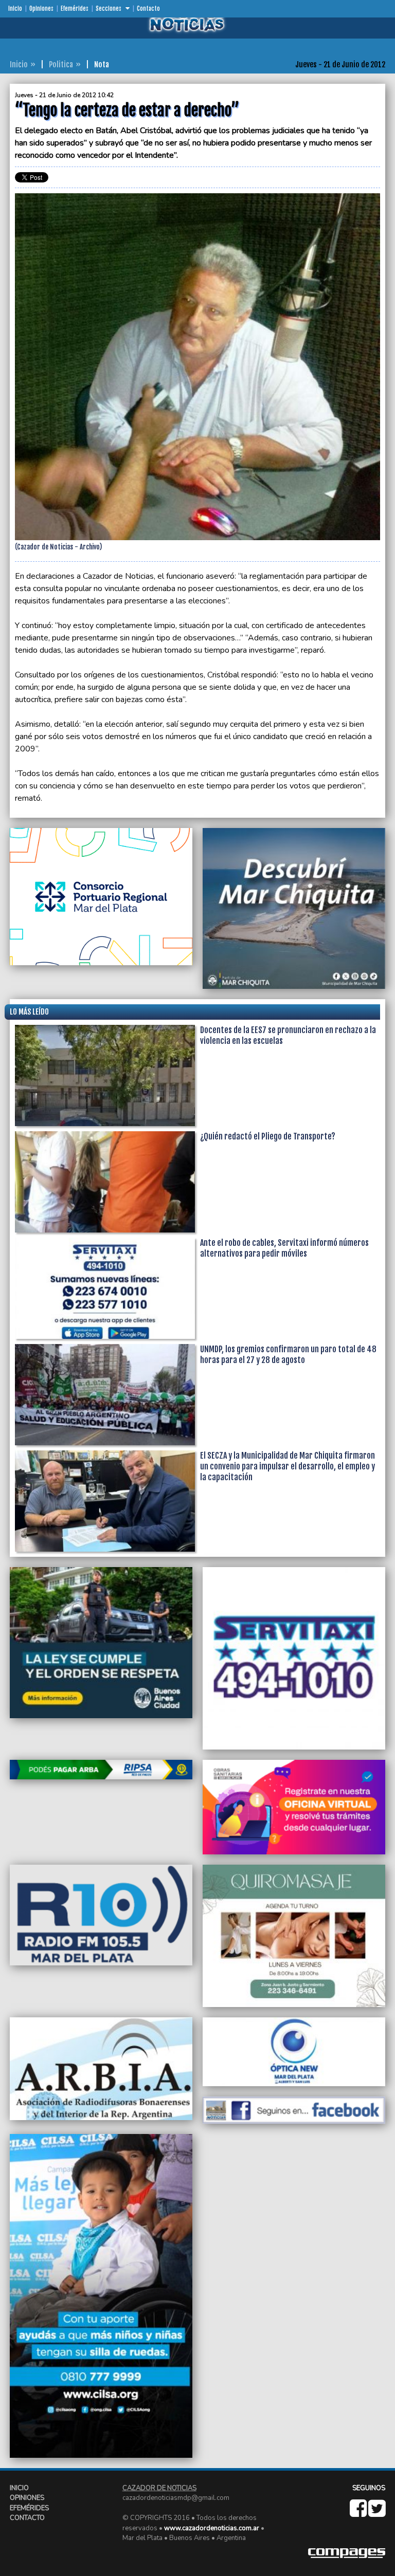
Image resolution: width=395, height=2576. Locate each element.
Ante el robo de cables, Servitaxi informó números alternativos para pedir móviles (284, 1248)
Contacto (148, 9)
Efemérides (75, 9)
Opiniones (41, 9)
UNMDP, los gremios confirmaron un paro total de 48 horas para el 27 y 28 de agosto (288, 1355)
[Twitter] (377, 2513)
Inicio (15, 9)
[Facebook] (359, 2513)
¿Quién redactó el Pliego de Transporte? (268, 1136)
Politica (61, 65)
